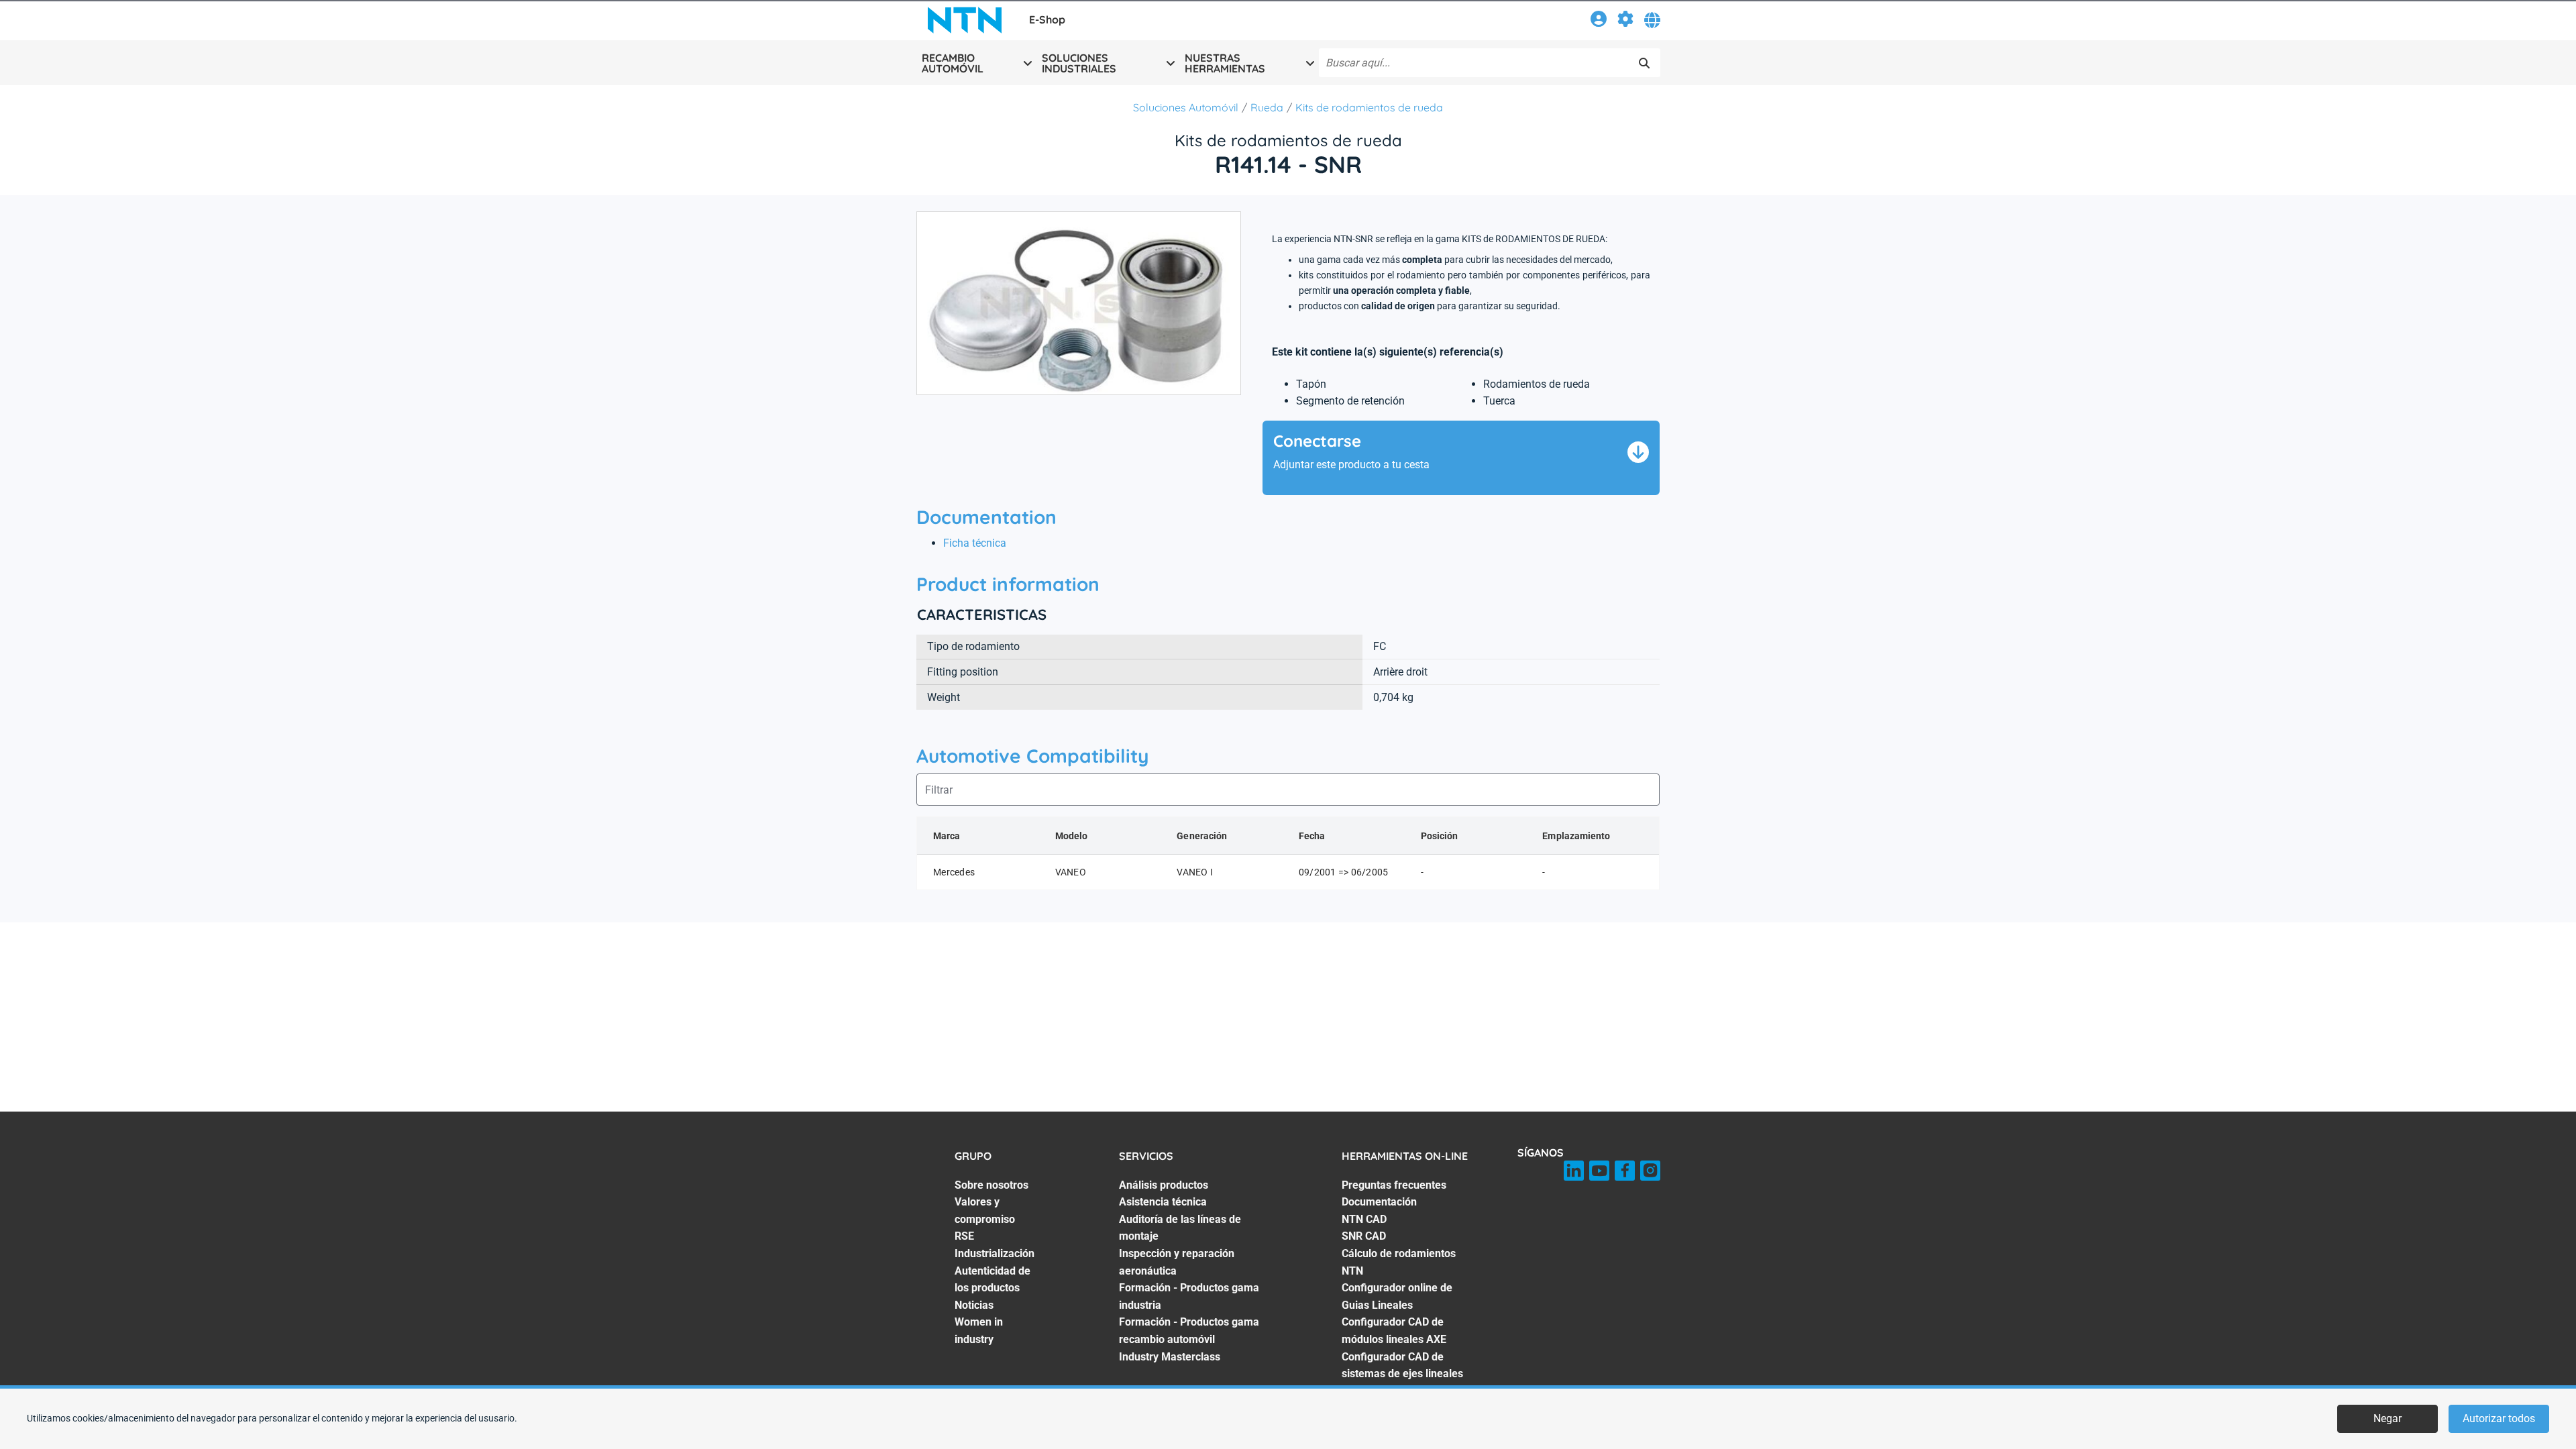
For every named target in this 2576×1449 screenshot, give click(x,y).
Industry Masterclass (1170, 1357)
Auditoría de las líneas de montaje (1180, 1228)
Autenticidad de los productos (992, 1280)
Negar (2387, 1418)
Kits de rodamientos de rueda (1369, 107)
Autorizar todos (2499, 1418)
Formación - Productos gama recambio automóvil (1189, 1331)
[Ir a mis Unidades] (1625, 21)
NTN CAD (1364, 1219)
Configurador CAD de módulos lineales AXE (1394, 1331)
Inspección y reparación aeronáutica (1177, 1262)
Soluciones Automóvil (1186, 107)
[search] (1644, 63)
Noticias (974, 1305)
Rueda (1267, 107)
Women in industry (979, 1331)
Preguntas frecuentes (1394, 1185)
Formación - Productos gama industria (1189, 1296)
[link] (1599, 21)
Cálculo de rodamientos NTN (1399, 1262)
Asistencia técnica (1163, 1202)
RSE (964, 1236)
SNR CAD (1364, 1236)
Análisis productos (1164, 1185)
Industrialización (995, 1253)
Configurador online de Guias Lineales (1397, 1296)
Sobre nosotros (991, 1185)
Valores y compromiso (985, 1211)
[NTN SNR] (965, 20)
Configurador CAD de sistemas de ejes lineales (1402, 1365)
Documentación (1379, 1202)
